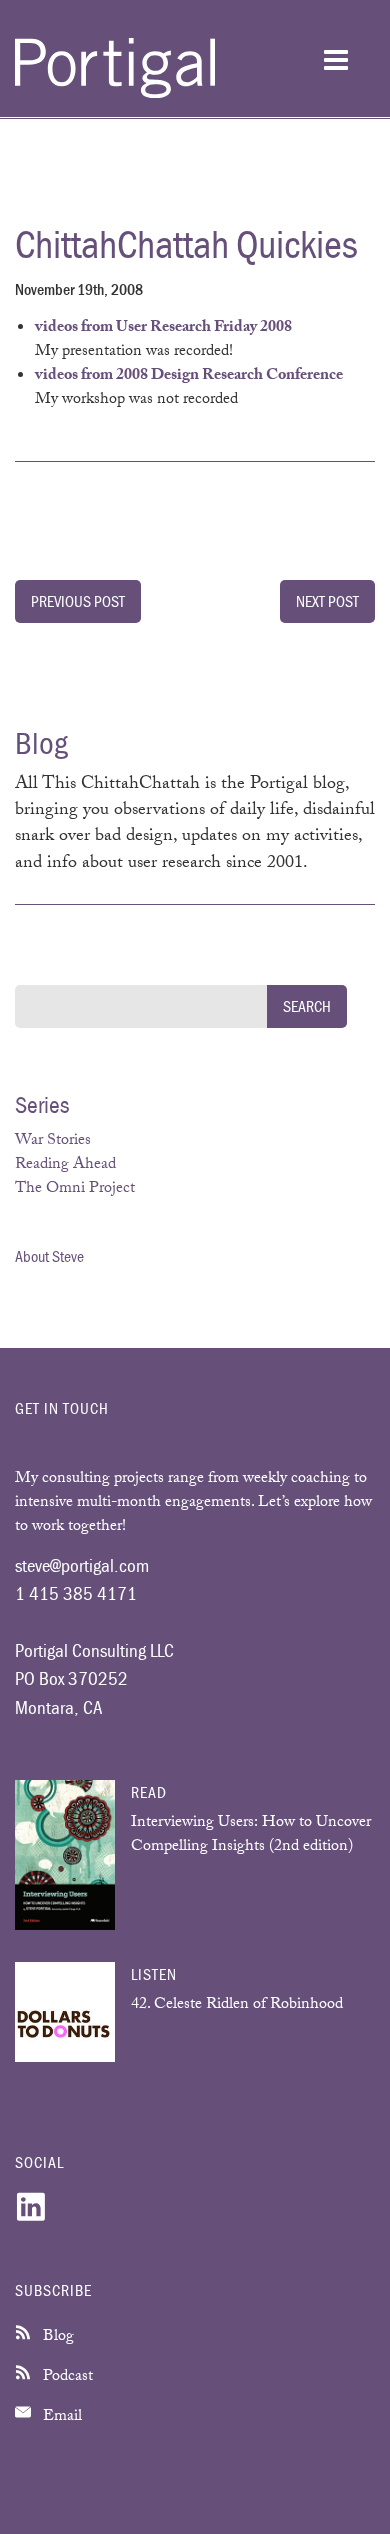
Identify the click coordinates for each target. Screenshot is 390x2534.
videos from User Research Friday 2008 (163, 328)
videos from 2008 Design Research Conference (189, 376)
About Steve (49, 1256)
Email (60, 2417)
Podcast (66, 2377)
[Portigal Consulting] (115, 94)
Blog (56, 2337)
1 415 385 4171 (76, 1593)
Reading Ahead (65, 1165)
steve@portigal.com (82, 1565)
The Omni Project (75, 1189)
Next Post (327, 601)
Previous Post (78, 601)
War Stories (53, 1141)
